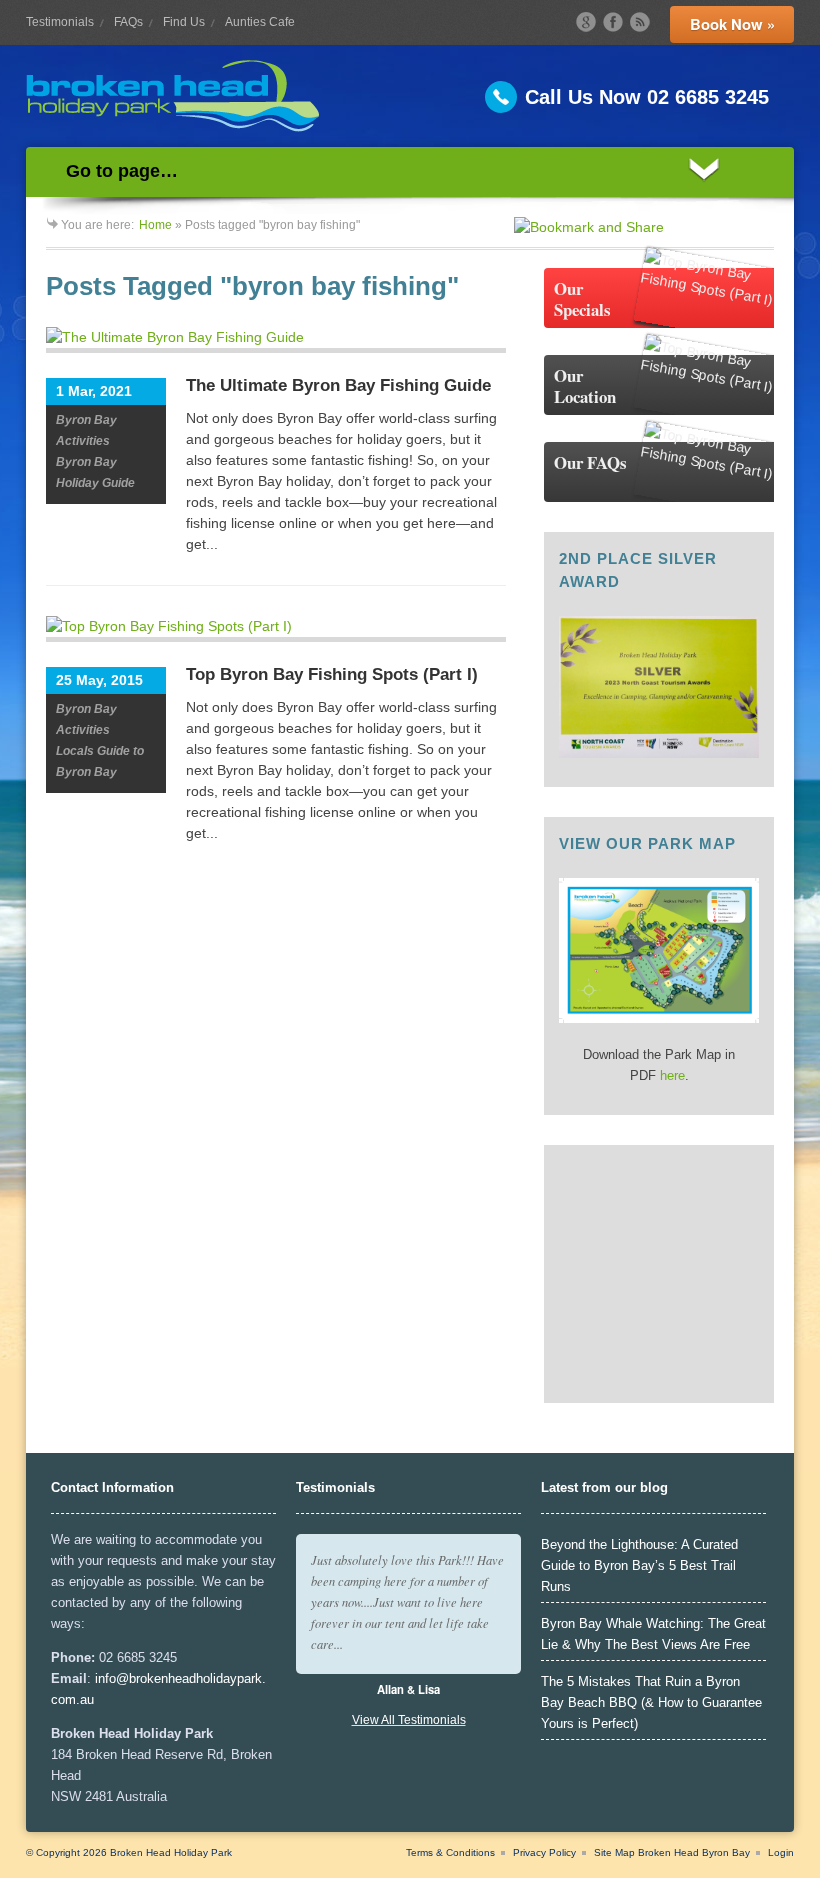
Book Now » (732, 24)
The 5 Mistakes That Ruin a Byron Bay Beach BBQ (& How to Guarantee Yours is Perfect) (651, 1702)
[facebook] (613, 22)
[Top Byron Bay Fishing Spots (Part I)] (276, 629)
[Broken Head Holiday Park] (410, 96)
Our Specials (582, 299)
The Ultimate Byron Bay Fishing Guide (338, 385)
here (672, 1075)
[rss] (640, 22)
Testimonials (60, 22)
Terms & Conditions (450, 1852)
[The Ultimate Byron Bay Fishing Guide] (276, 340)
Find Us (184, 22)
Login (781, 1852)
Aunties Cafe (260, 22)
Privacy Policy (544, 1852)
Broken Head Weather (666, 1378)
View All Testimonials (409, 1720)
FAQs (128, 22)
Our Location (585, 386)
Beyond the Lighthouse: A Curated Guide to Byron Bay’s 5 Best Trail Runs (639, 1565)
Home (155, 225)
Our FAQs (590, 462)
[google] (586, 22)
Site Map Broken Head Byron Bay (672, 1852)
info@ (112, 1678)
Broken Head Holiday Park (171, 1852)
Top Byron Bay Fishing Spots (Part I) (332, 674)
